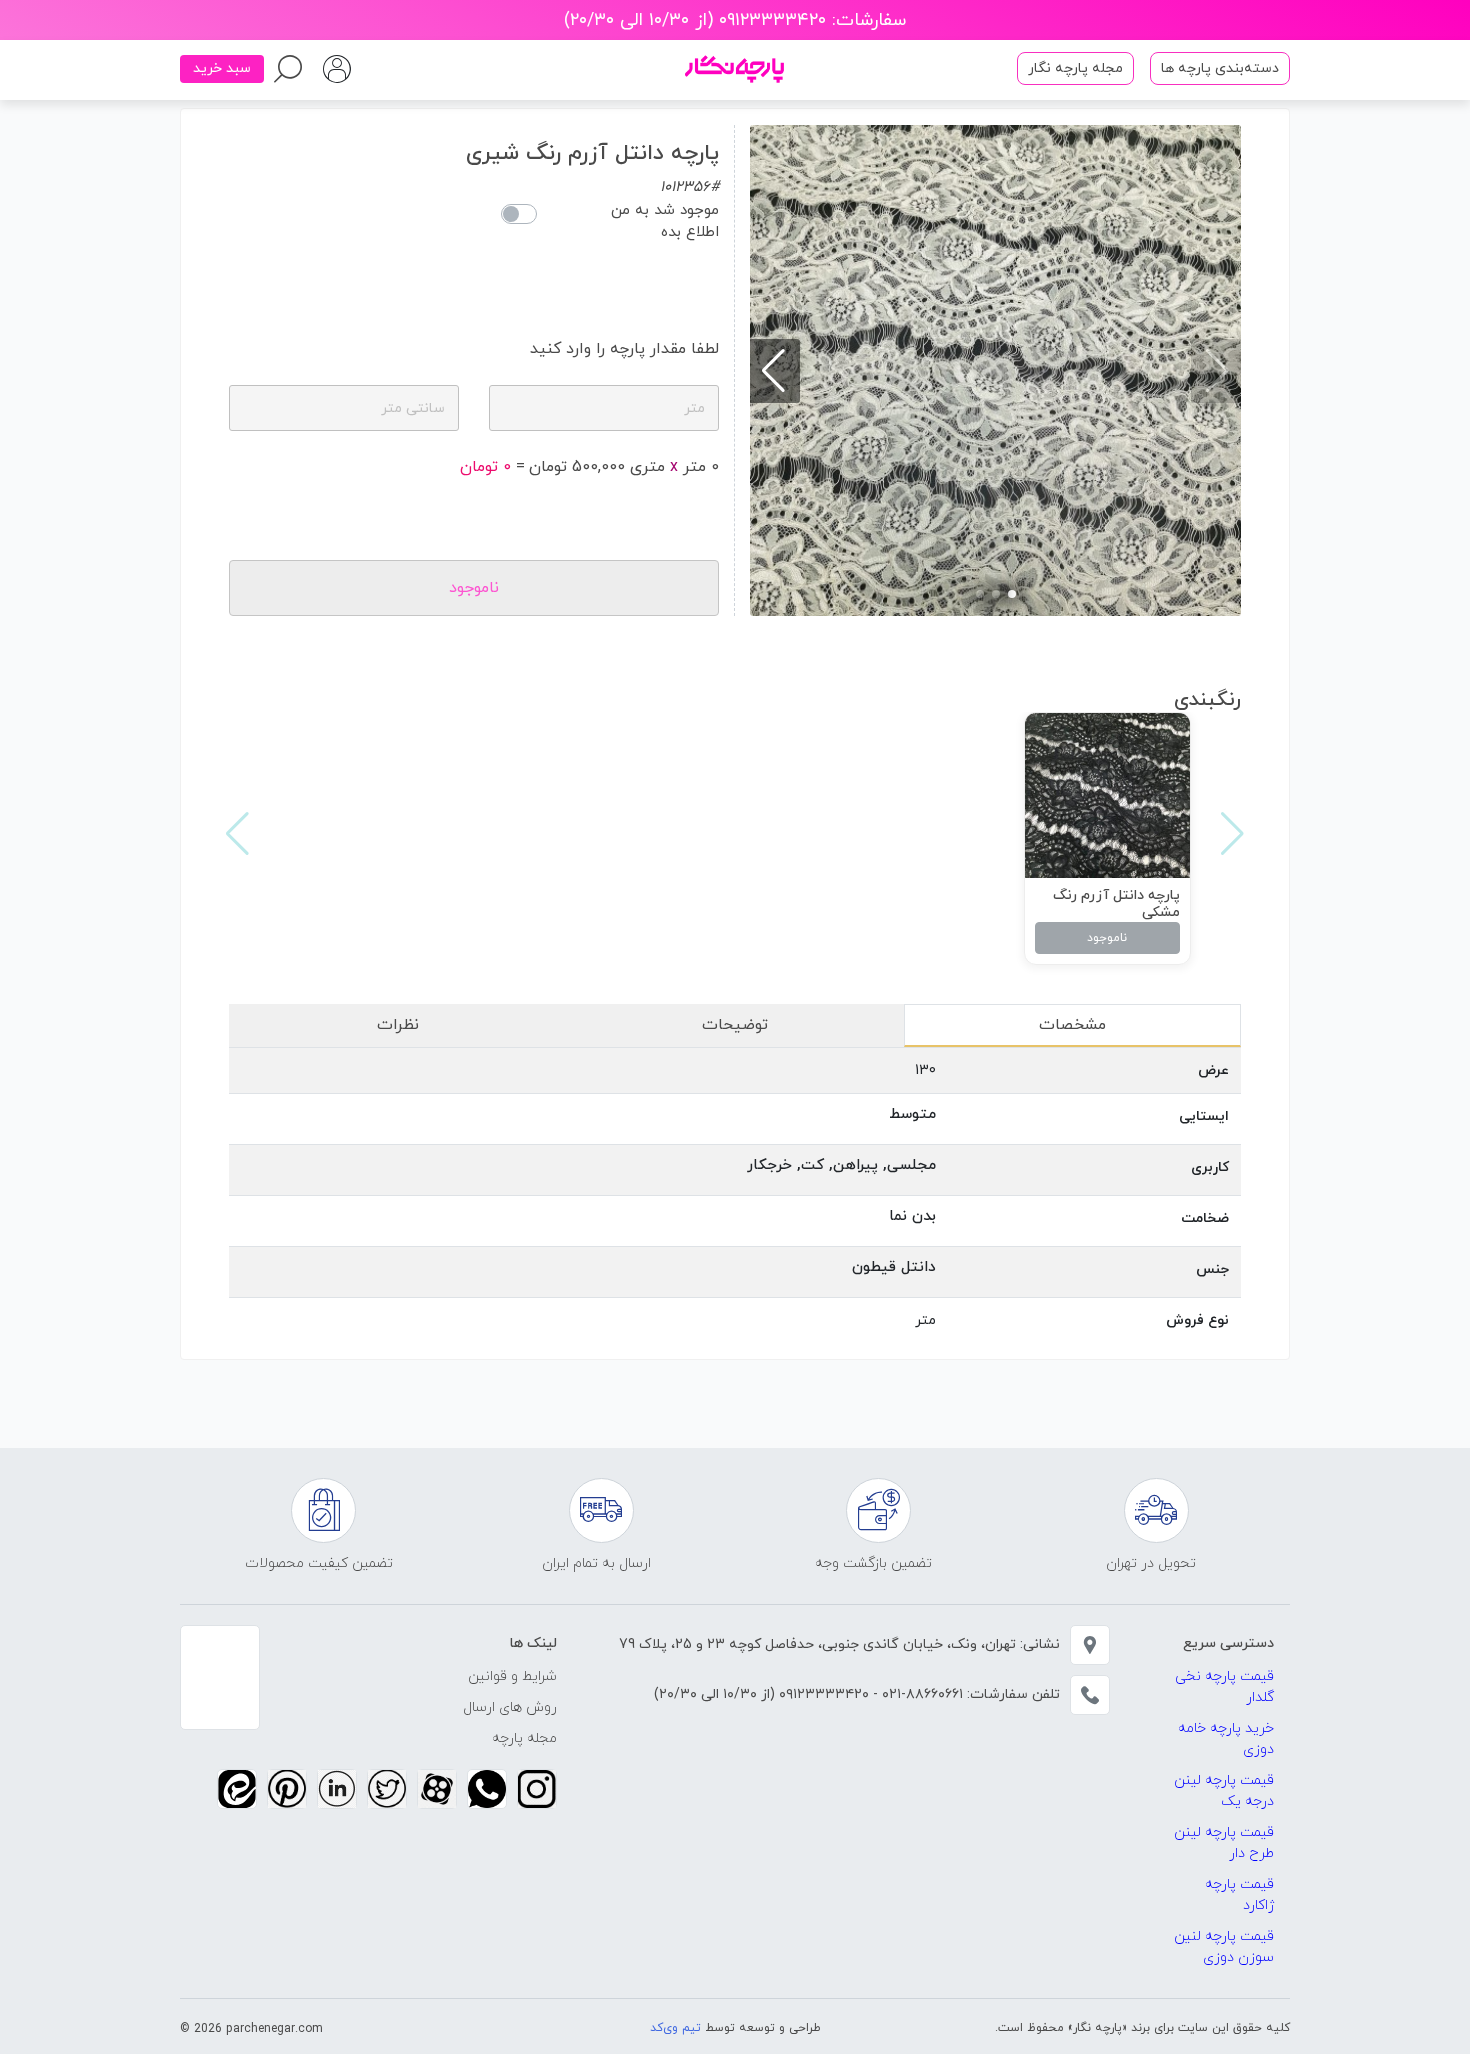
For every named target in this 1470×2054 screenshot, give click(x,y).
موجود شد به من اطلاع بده (665, 222)
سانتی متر (413, 408)
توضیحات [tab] (735, 1025)
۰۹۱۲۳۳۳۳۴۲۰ (822, 1694)
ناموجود (1107, 938)
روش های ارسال (510, 1707)
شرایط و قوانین (512, 1676)
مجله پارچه (524, 1738)
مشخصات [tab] (1072, 1025)
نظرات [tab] (398, 1025)
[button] (1012, 594)
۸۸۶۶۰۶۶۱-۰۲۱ (920, 1694)
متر (694, 408)
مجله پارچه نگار (1075, 68)
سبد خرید (222, 68)
